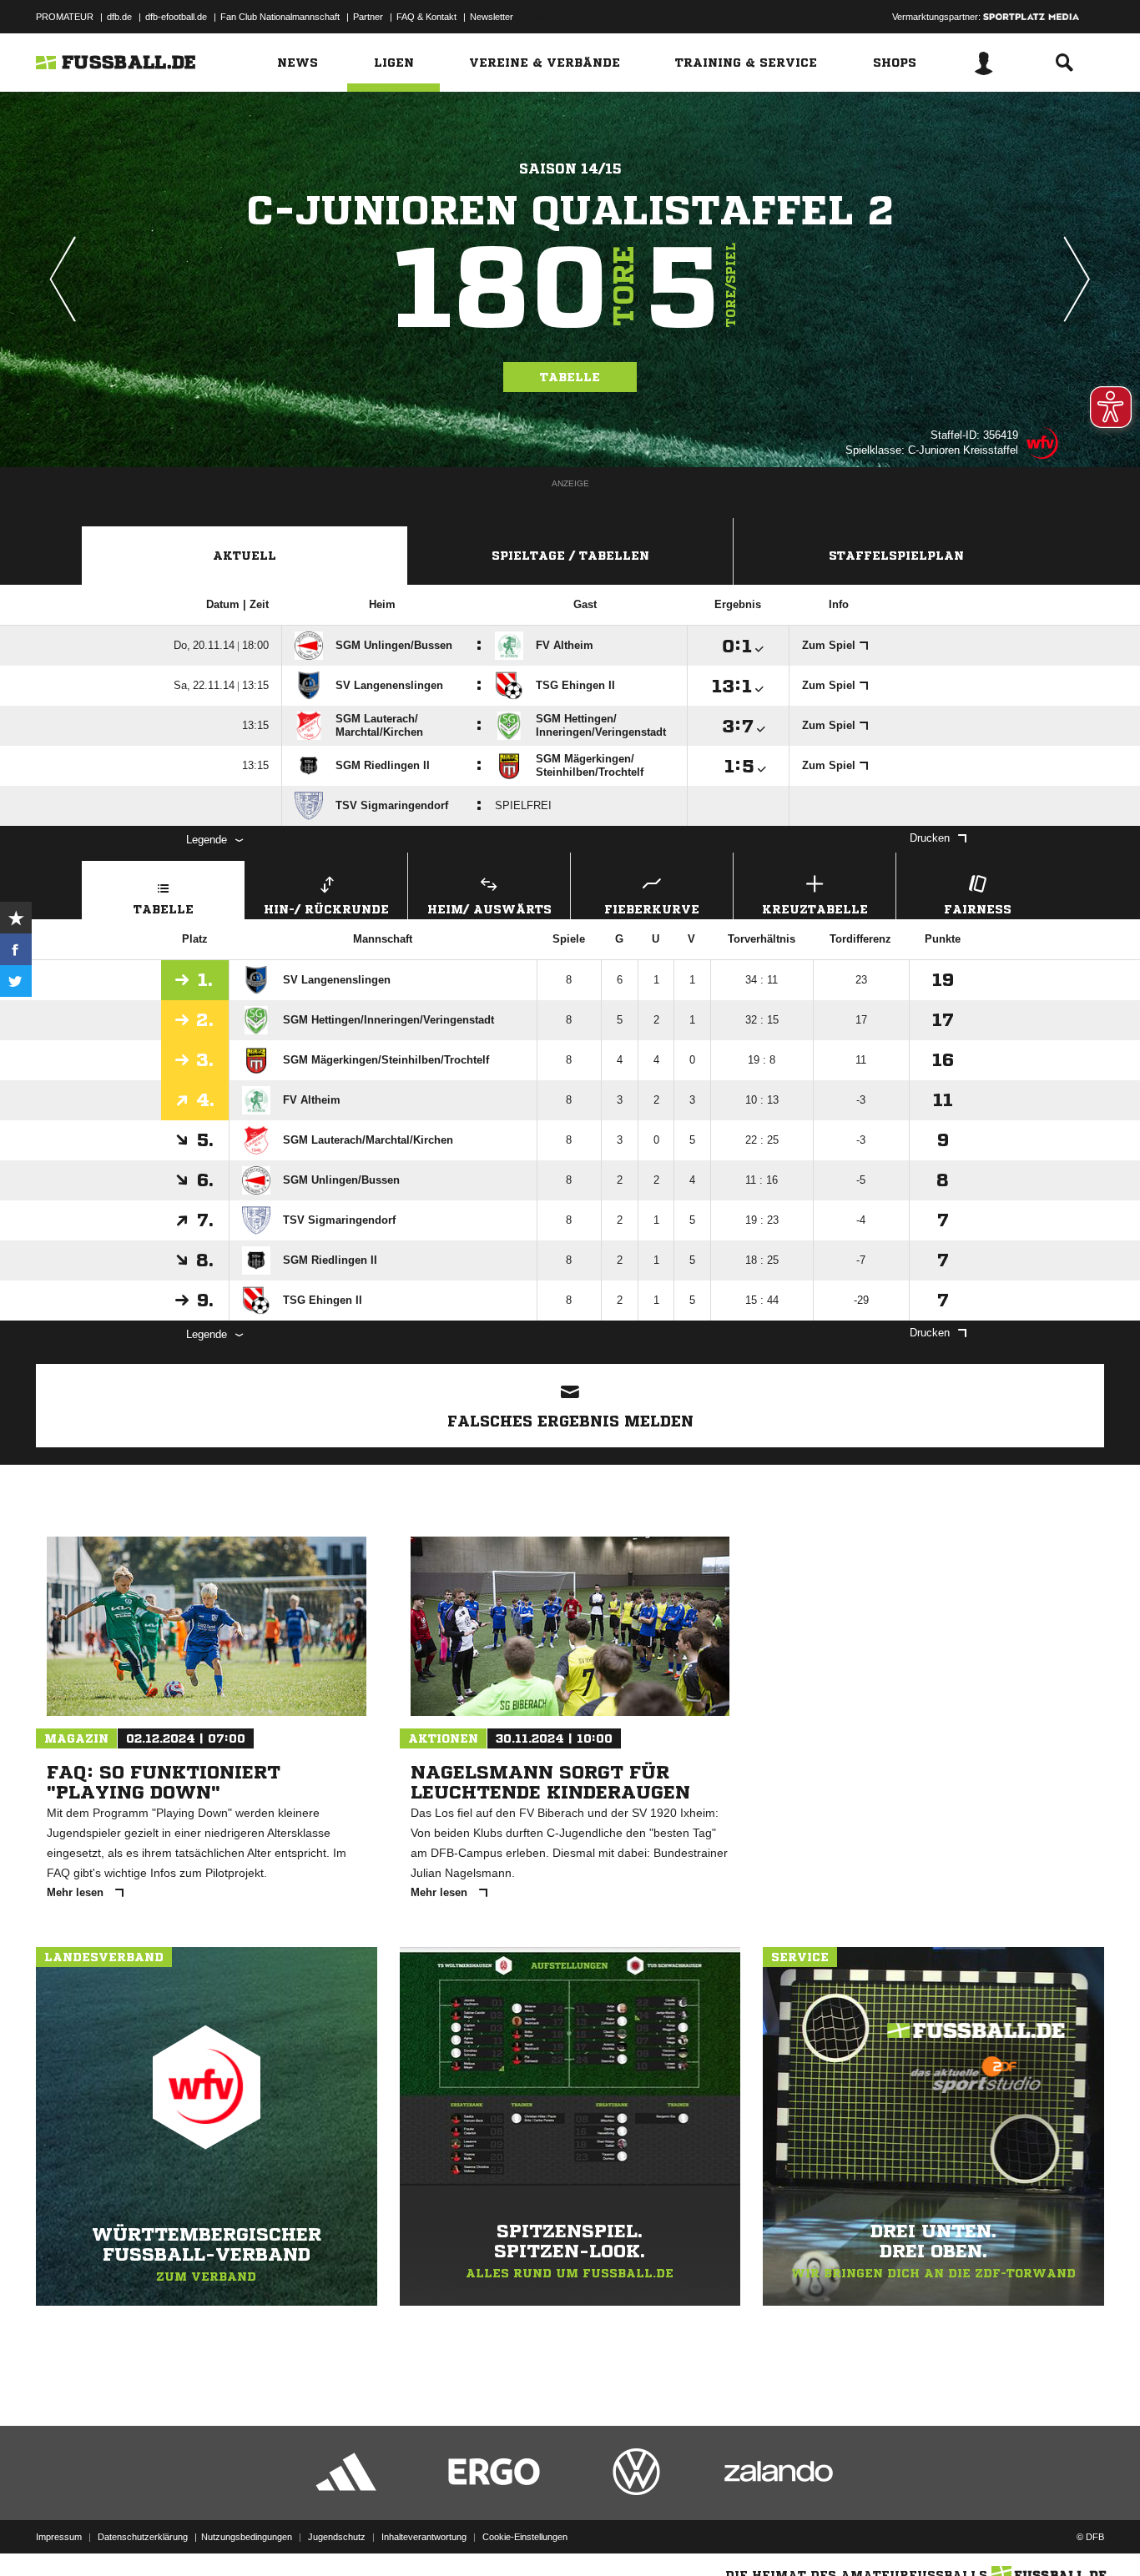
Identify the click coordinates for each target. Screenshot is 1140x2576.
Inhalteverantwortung (424, 2537)
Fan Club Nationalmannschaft (280, 17)
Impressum (59, 2537)
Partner (368, 17)
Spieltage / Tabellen (570, 556)
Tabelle (570, 377)
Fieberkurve (652, 909)
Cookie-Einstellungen (525, 2537)
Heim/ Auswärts (489, 909)
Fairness (978, 909)
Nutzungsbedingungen (247, 2537)
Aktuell (245, 556)
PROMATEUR (65, 17)
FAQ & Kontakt (426, 17)
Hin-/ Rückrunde (326, 909)
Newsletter (492, 17)
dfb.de (119, 17)
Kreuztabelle (815, 909)
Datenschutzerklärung (143, 2537)
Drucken (930, 838)
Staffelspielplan (896, 556)
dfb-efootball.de (176, 17)
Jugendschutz (337, 2537)
